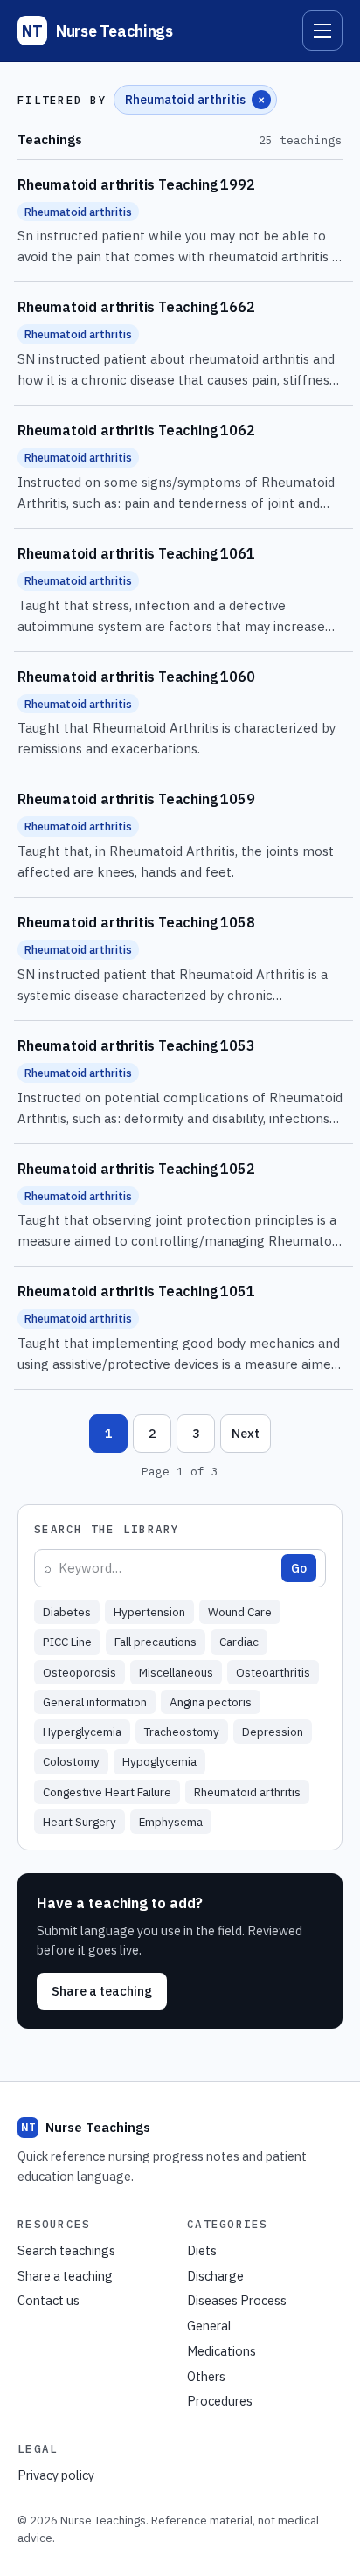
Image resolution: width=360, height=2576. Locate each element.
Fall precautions (156, 1642)
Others (206, 2376)
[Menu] (322, 31)
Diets (202, 2250)
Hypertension (149, 1612)
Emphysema (171, 1822)
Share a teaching (102, 1991)
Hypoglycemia (159, 1761)
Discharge (215, 2276)
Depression (273, 1732)
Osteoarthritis (273, 1672)
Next (246, 1433)
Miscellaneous (176, 1672)
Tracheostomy (182, 1732)
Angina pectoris (211, 1702)
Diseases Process (237, 2300)
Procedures (220, 2401)
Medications (222, 2351)
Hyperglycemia (82, 1732)
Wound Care (240, 1612)
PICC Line (67, 1642)
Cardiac (239, 1642)
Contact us (48, 2300)
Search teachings (66, 2250)
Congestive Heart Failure (107, 1792)
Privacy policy (56, 2475)
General (209, 2326)
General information (95, 1702)
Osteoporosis (80, 1672)
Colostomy (71, 1761)
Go (299, 1568)
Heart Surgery (80, 1822)
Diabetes (67, 1612)
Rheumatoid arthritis (247, 1792)
